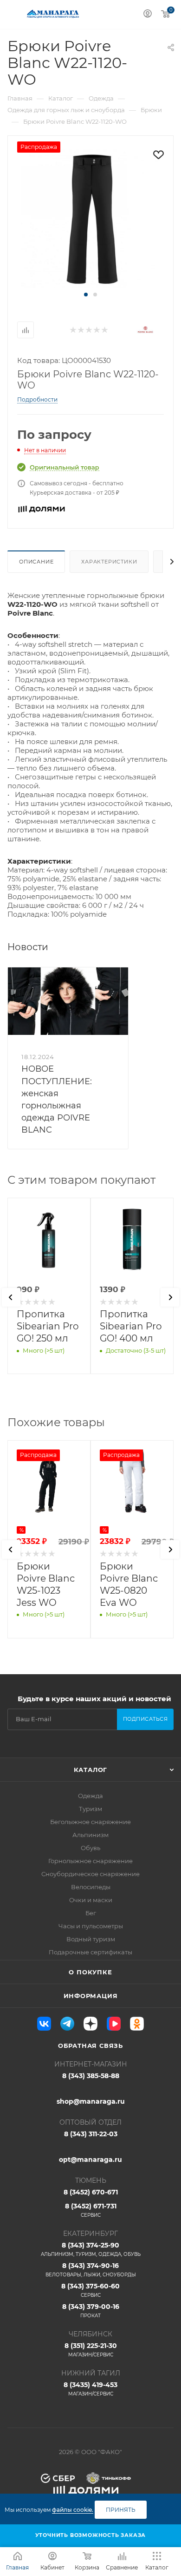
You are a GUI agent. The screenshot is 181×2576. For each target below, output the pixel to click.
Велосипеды (91, 1887)
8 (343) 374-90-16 (91, 2270)
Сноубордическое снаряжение (90, 1874)
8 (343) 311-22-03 (91, 2134)
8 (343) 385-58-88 (91, 2076)
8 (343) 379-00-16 (91, 2311)
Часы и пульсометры (91, 1926)
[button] (86, 295)
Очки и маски (91, 1900)
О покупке (90, 1972)
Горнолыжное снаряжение (90, 1861)
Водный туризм (91, 1939)
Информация (91, 1996)
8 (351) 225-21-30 (91, 2350)
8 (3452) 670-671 (91, 2192)
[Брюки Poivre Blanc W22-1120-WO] (90, 218)
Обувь (90, 1848)
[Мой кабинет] (148, 15)
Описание (36, 562)
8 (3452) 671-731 (91, 2210)
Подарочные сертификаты (90, 1952)
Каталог (91, 1770)
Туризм (90, 1809)
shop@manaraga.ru (91, 2101)
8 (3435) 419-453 (90, 2389)
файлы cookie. (73, 2510)
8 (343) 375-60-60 (90, 2290)
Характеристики (109, 562)
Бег (91, 1913)
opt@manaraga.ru (90, 2160)
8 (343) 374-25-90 (91, 2249)
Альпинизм (90, 1835)
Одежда (90, 1796)
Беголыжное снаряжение (90, 1822)
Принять (121, 2510)
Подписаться (145, 1719)
